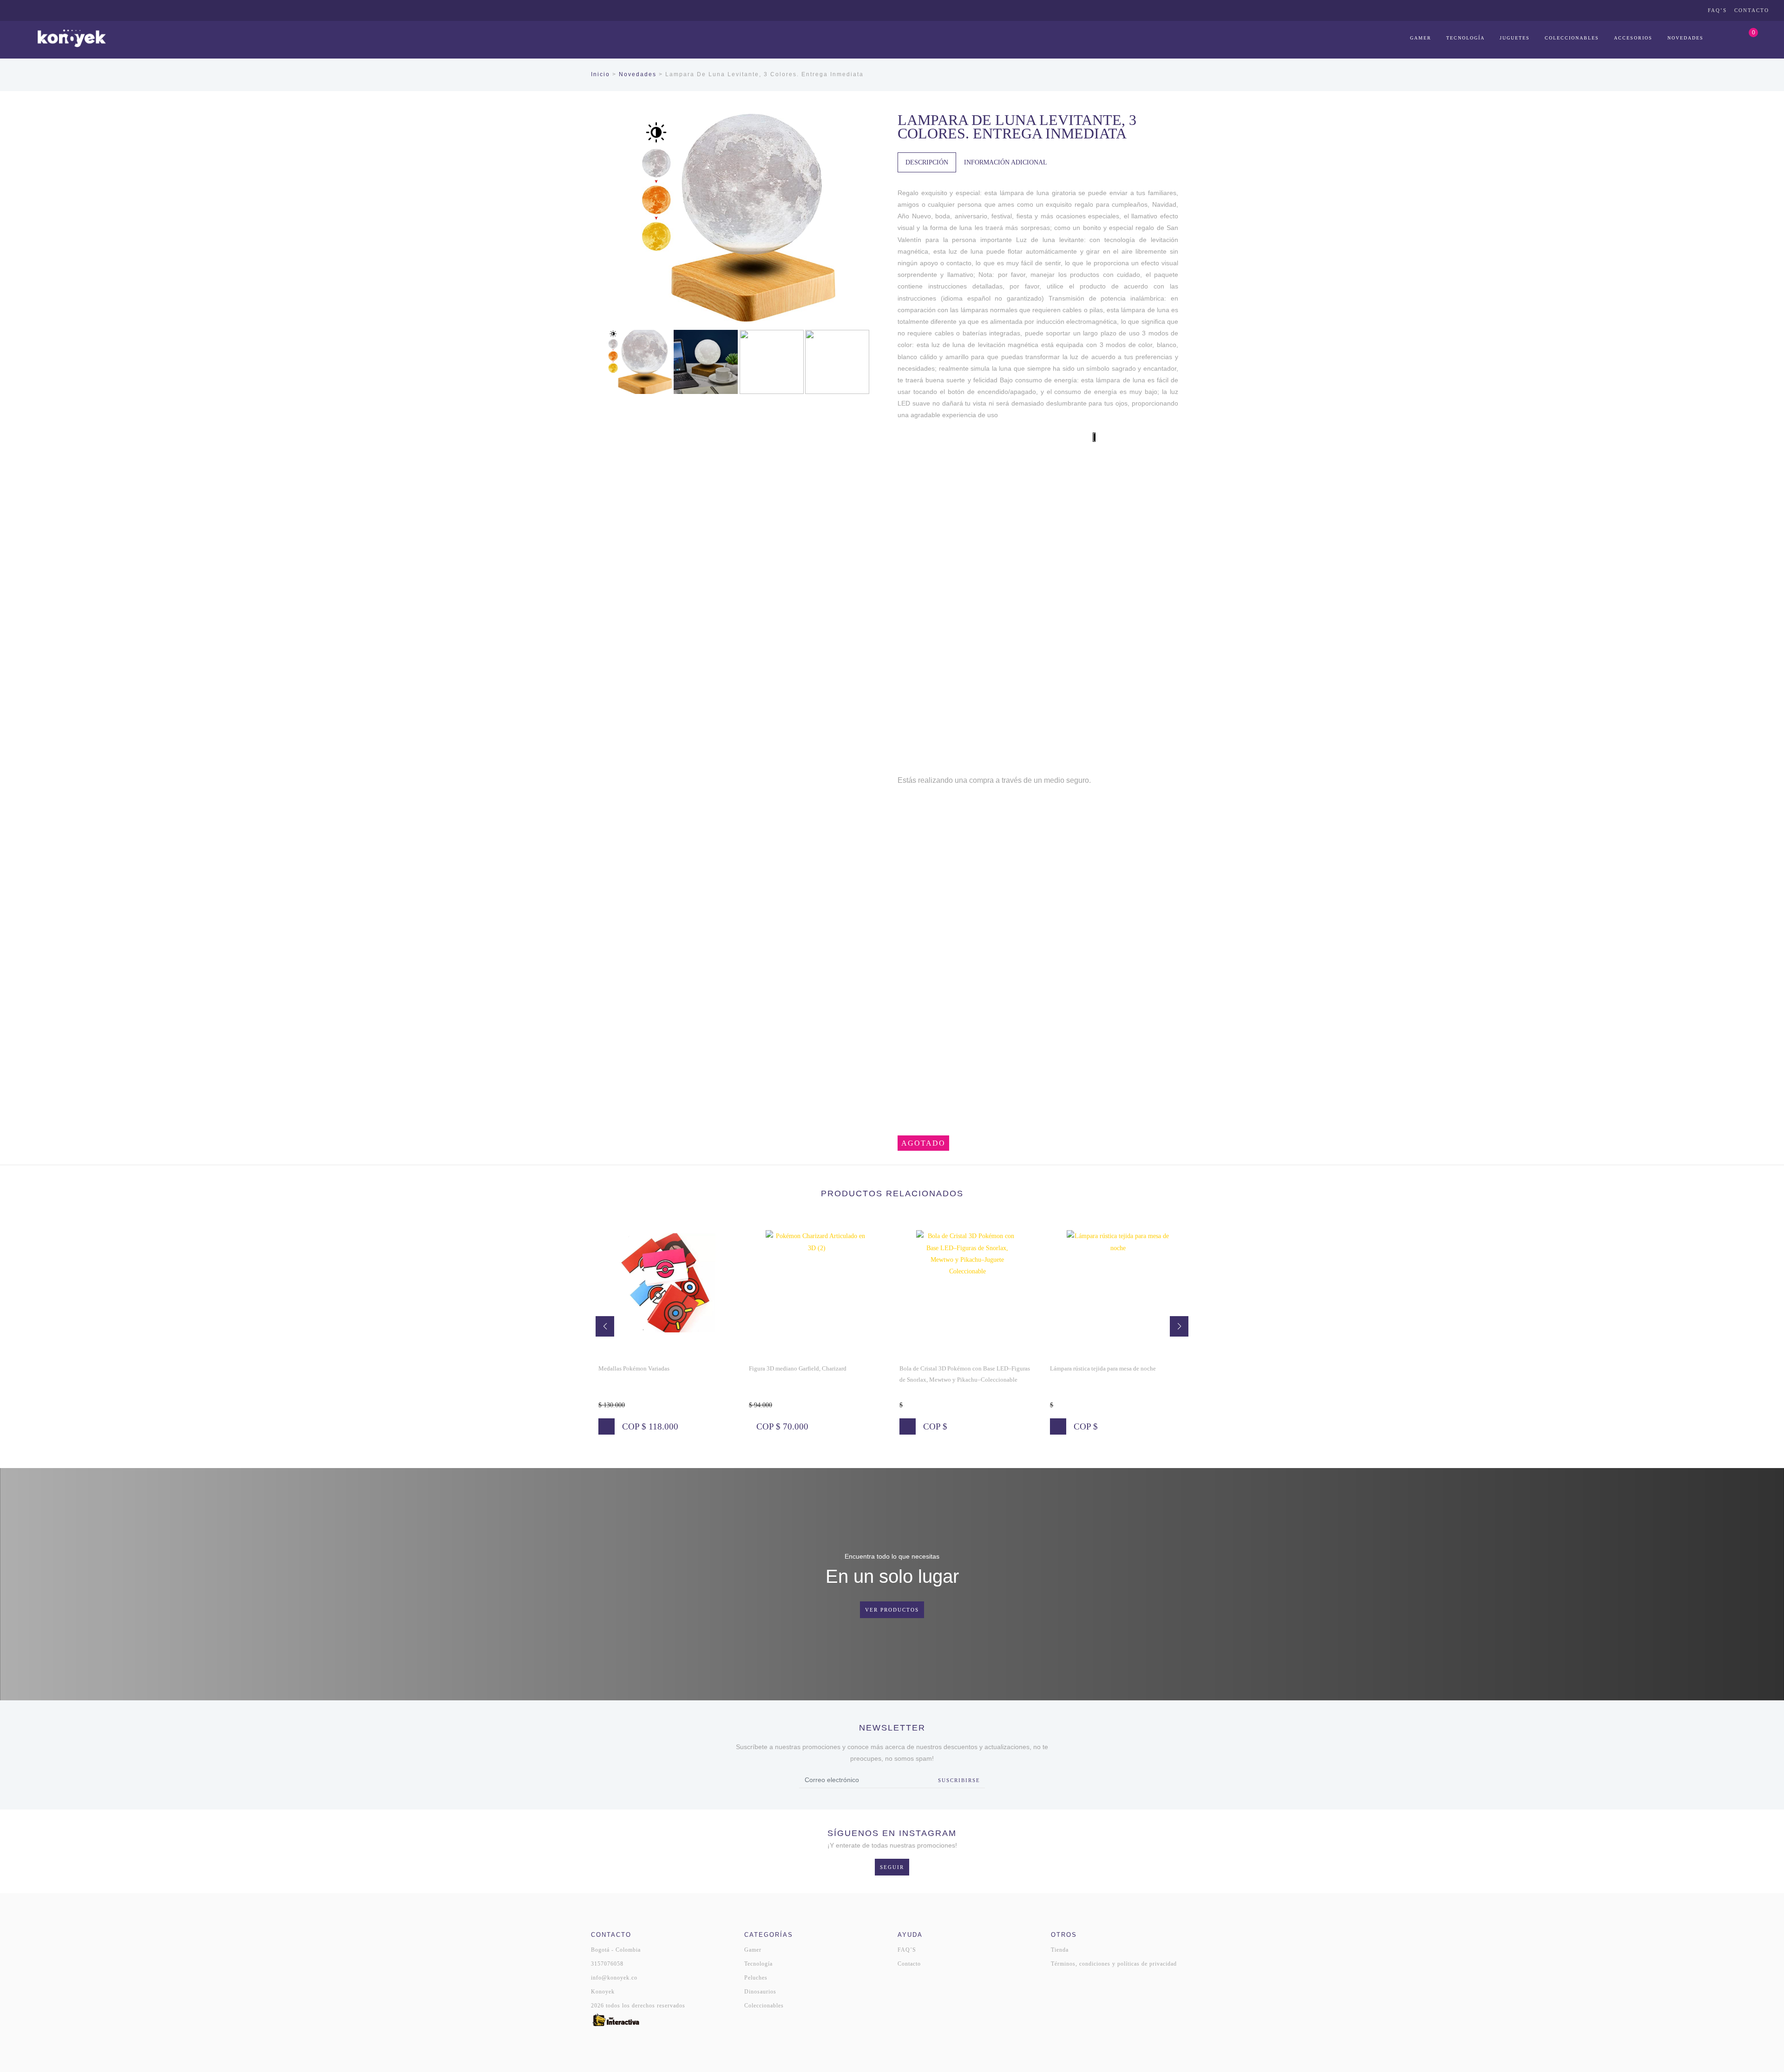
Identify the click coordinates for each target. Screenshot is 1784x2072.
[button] (605, 1326)
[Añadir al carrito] (757, 1426)
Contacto (1752, 10)
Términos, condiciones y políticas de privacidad (1114, 1964)
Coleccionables (1572, 38)
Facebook (1681, 10)
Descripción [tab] (927, 162)
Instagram (1668, 10)
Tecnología (1466, 38)
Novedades (1686, 38)
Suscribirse (959, 1780)
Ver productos (892, 1610)
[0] (1744, 38)
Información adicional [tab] (1006, 162)
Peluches (756, 1978)
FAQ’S (1717, 10)
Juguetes (1515, 38)
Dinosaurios (760, 1992)
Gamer (1421, 38)
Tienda (1060, 1950)
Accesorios (1633, 38)
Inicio (600, 74)
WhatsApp (1655, 10)
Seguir (892, 1867)
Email (1694, 10)
